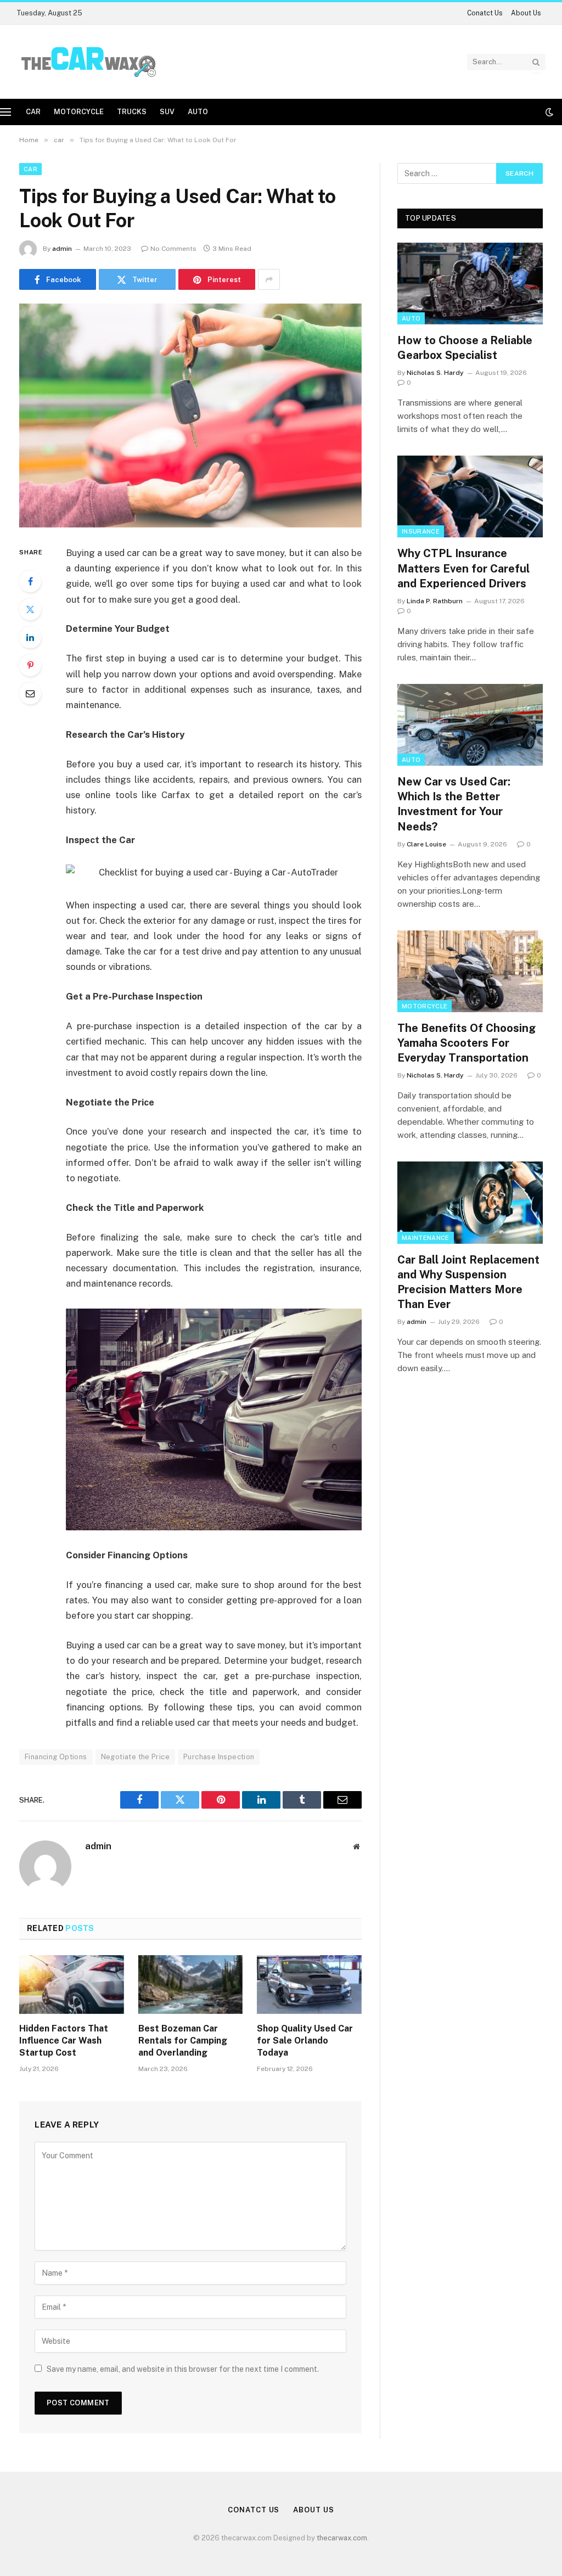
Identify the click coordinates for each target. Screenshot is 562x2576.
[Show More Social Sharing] (269, 279)
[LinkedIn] (30, 637)
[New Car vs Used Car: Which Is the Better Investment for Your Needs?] (470, 725)
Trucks (132, 112)
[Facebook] (30, 581)
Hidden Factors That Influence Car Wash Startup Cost (64, 2041)
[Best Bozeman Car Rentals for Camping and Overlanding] (191, 1985)
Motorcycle (79, 112)
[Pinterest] (30, 665)
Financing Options (56, 1757)
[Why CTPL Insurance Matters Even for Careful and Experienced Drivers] (470, 496)
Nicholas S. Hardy (435, 373)
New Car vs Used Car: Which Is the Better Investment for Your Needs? (454, 804)
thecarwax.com (342, 2538)
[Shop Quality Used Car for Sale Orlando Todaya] (309, 1985)
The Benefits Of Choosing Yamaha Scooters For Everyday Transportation (467, 1043)
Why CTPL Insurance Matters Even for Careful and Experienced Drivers (463, 568)
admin (62, 249)
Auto (198, 112)
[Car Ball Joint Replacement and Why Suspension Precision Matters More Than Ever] (470, 1202)
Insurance (421, 531)
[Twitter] (30, 609)
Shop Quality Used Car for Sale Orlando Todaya (305, 2041)
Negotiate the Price (135, 1757)
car (33, 112)
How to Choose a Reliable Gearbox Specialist (465, 348)
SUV (167, 112)
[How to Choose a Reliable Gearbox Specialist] (470, 284)
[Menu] (5, 112)
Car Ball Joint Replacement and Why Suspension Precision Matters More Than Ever (468, 1282)
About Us (526, 13)
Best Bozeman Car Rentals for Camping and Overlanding (183, 2041)
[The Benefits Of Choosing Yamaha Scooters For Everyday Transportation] (470, 971)
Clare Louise (426, 844)
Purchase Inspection (219, 1757)
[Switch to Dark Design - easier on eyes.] (548, 112)
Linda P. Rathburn (435, 601)
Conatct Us (485, 13)
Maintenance (426, 1238)
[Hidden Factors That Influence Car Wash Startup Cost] (72, 1985)
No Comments (173, 249)
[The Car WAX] (89, 62)
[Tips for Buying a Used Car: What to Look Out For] (190, 416)
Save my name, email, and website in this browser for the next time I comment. (183, 2369)
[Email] (30, 693)
